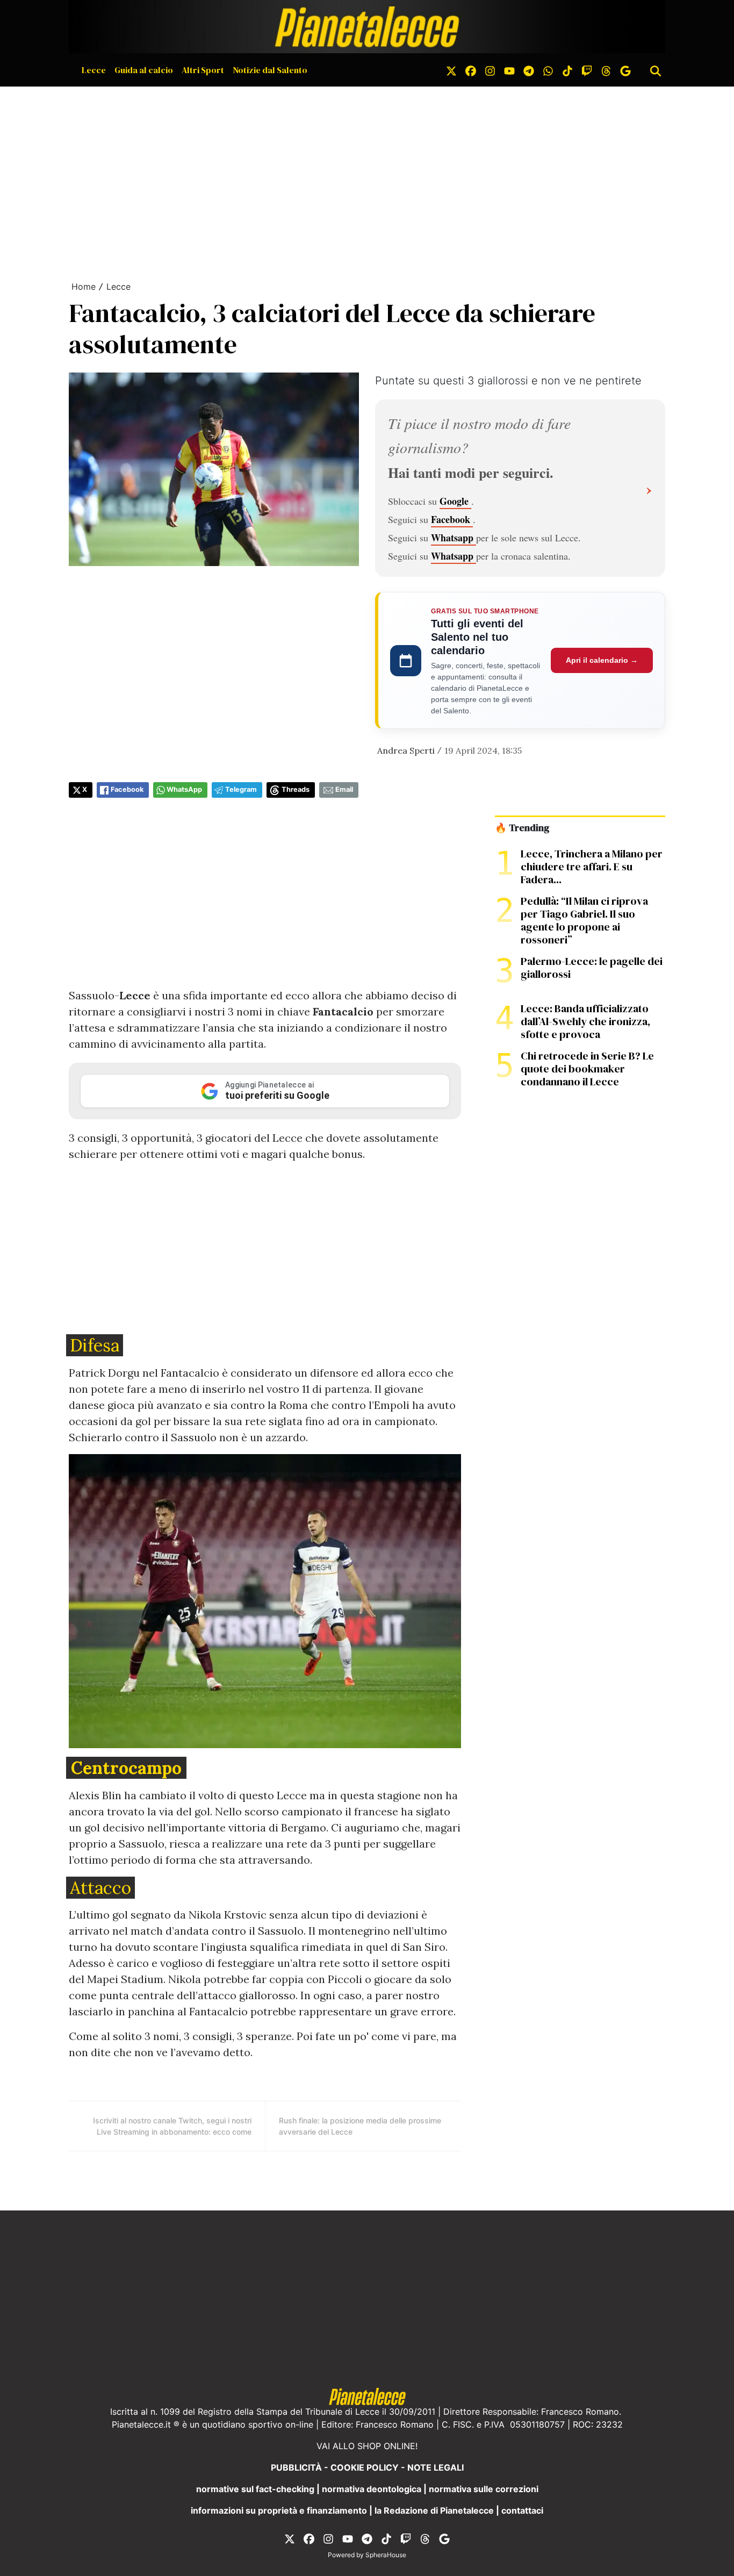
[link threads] (606, 70)
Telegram (241, 789)
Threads (296, 789)
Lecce (94, 70)
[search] (656, 70)
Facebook (452, 519)
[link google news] (625, 70)
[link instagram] (490, 70)
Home (84, 287)
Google (455, 501)
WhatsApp (184, 789)
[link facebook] (471, 70)
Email (344, 789)
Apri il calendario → (602, 660)
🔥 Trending (522, 828)
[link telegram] (529, 70)
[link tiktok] (567, 70)
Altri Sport (203, 70)
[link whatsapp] (548, 70)
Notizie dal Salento (270, 70)
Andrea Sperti (406, 750)
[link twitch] (587, 70)
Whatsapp (454, 538)
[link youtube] (509, 70)
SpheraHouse (386, 2555)
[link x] (451, 70)
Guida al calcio (144, 70)
